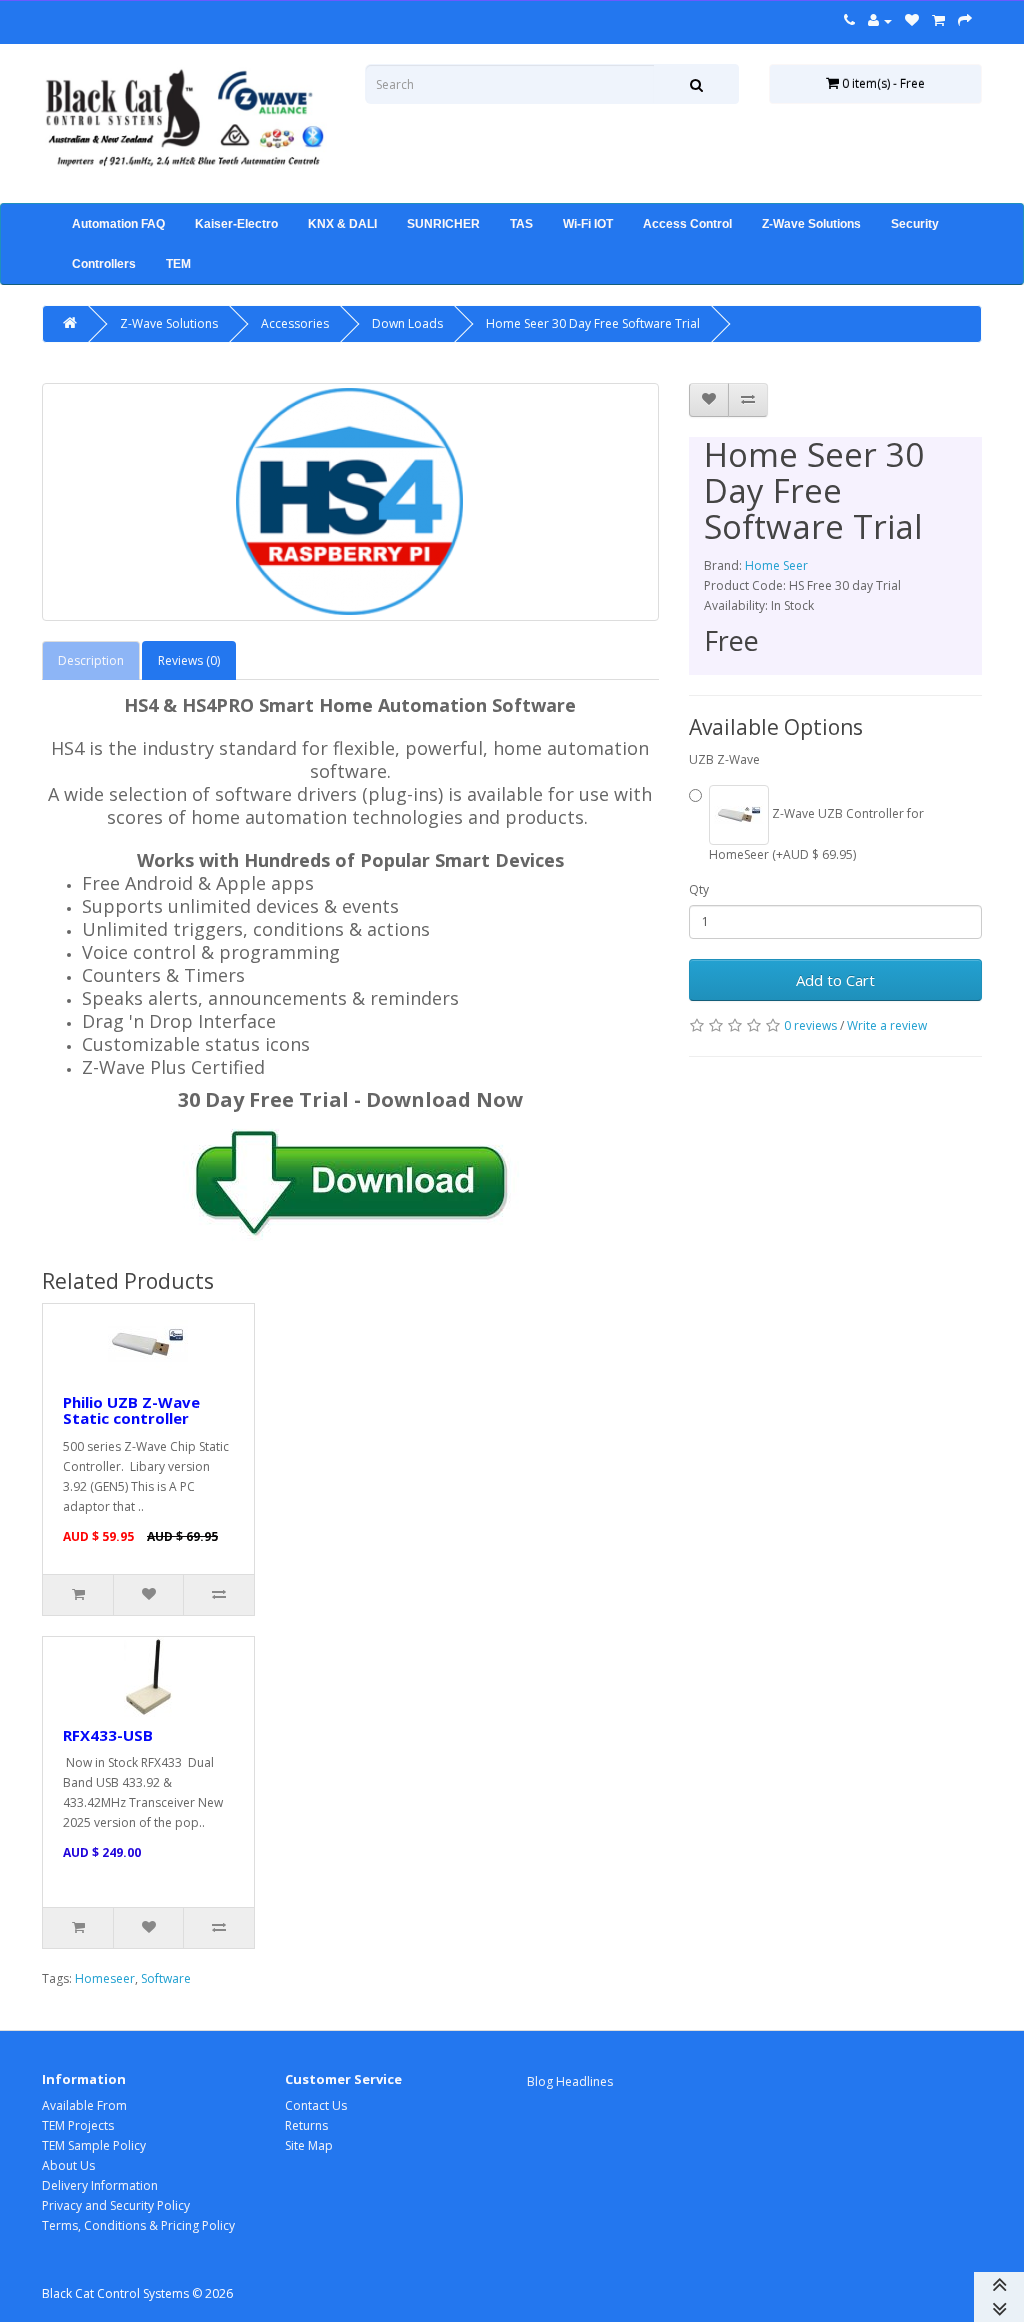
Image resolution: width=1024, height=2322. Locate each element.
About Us (68, 2165)
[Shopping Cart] (938, 20)
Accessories (295, 323)
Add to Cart (835, 980)
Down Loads (407, 323)
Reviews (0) (189, 660)
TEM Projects (78, 2125)
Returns (306, 2125)
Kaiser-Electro (236, 224)
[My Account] (880, 20)
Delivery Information (100, 2185)
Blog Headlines (570, 2081)
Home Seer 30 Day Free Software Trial (593, 323)
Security (915, 224)
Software (166, 1978)
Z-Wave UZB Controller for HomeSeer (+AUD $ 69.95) (816, 834)
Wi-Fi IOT (588, 224)
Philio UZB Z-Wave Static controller (131, 1410)
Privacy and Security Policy (116, 2205)
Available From (84, 2105)
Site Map (309, 2145)
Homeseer (105, 1978)
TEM (178, 264)
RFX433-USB (108, 1735)
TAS (521, 224)
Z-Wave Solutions (811, 224)
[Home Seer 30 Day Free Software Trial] (350, 502)
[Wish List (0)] (912, 20)
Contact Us (316, 2105)
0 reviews (810, 1025)
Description (91, 660)
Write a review (887, 1025)
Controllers (104, 264)
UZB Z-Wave (724, 759)
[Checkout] (965, 20)
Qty (699, 889)
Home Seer (776, 565)
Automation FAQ (118, 224)
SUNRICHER (443, 224)
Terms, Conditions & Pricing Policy (138, 2225)
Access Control (687, 224)
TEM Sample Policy (94, 2145)
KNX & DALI (342, 224)
